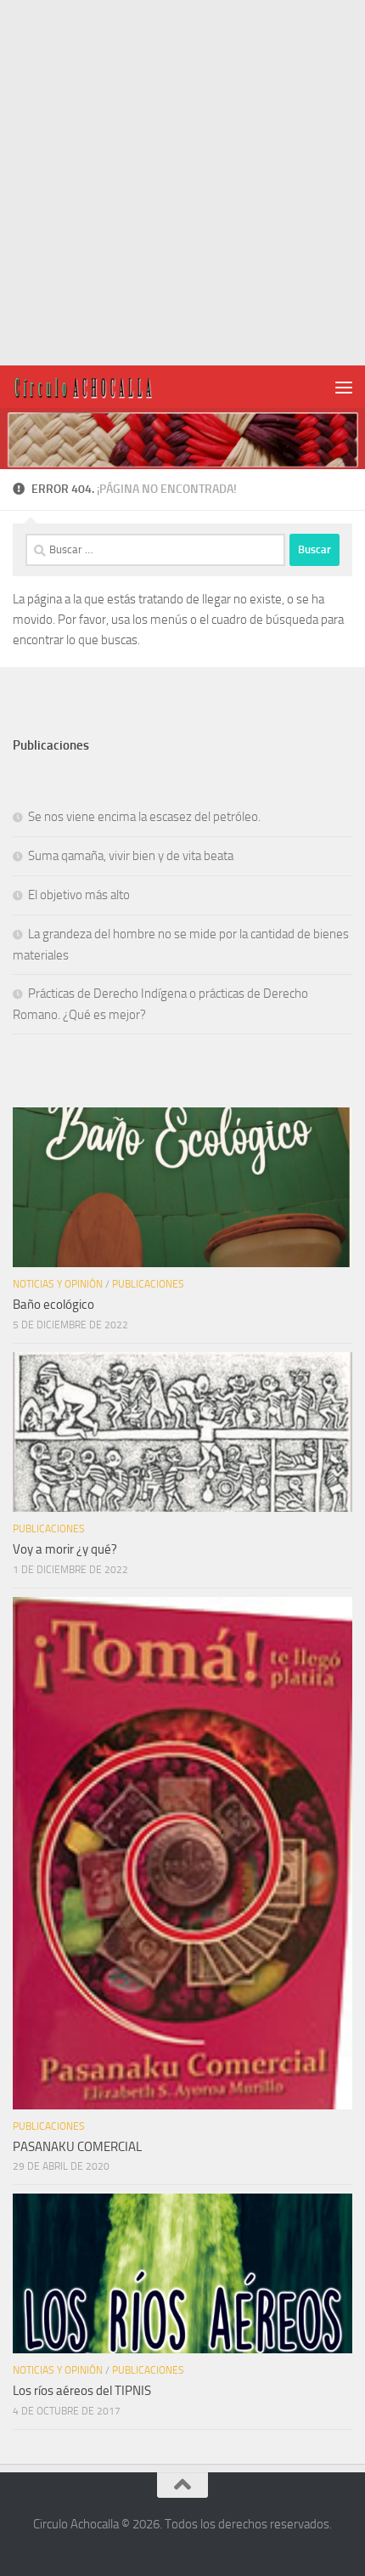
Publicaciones (148, 1284)
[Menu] (344, 387)
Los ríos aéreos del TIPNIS (82, 2391)
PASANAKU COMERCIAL (77, 2147)
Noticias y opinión (58, 1284)
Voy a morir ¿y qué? (65, 1549)
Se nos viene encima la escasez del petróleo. (144, 817)
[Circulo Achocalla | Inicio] (107, 387)
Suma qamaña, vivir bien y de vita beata (131, 856)
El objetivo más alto (79, 895)
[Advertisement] (182, 183)
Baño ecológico (53, 1305)
